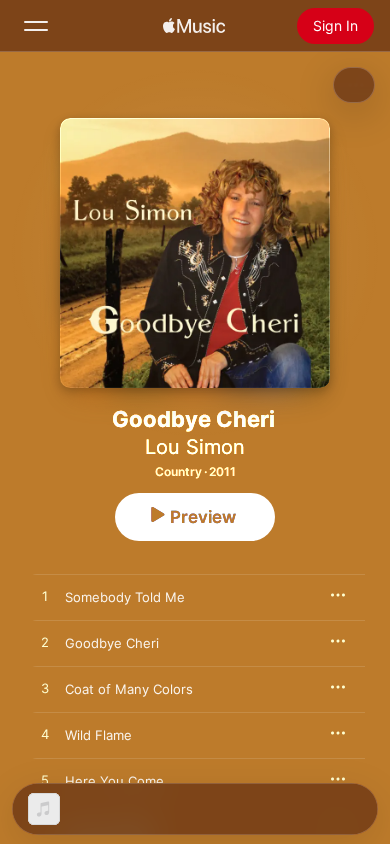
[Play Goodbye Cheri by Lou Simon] (45, 643)
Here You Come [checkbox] (114, 781)
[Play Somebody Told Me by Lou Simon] (45, 597)
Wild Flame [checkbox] (98, 735)
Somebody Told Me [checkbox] (125, 597)
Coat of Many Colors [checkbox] (129, 689)
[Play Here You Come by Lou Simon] (45, 781)
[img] (194, 26)
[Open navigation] (36, 26)
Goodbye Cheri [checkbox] (112, 643)
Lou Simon (195, 447)
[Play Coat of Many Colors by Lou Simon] (45, 689)
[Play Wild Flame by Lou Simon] (45, 735)
